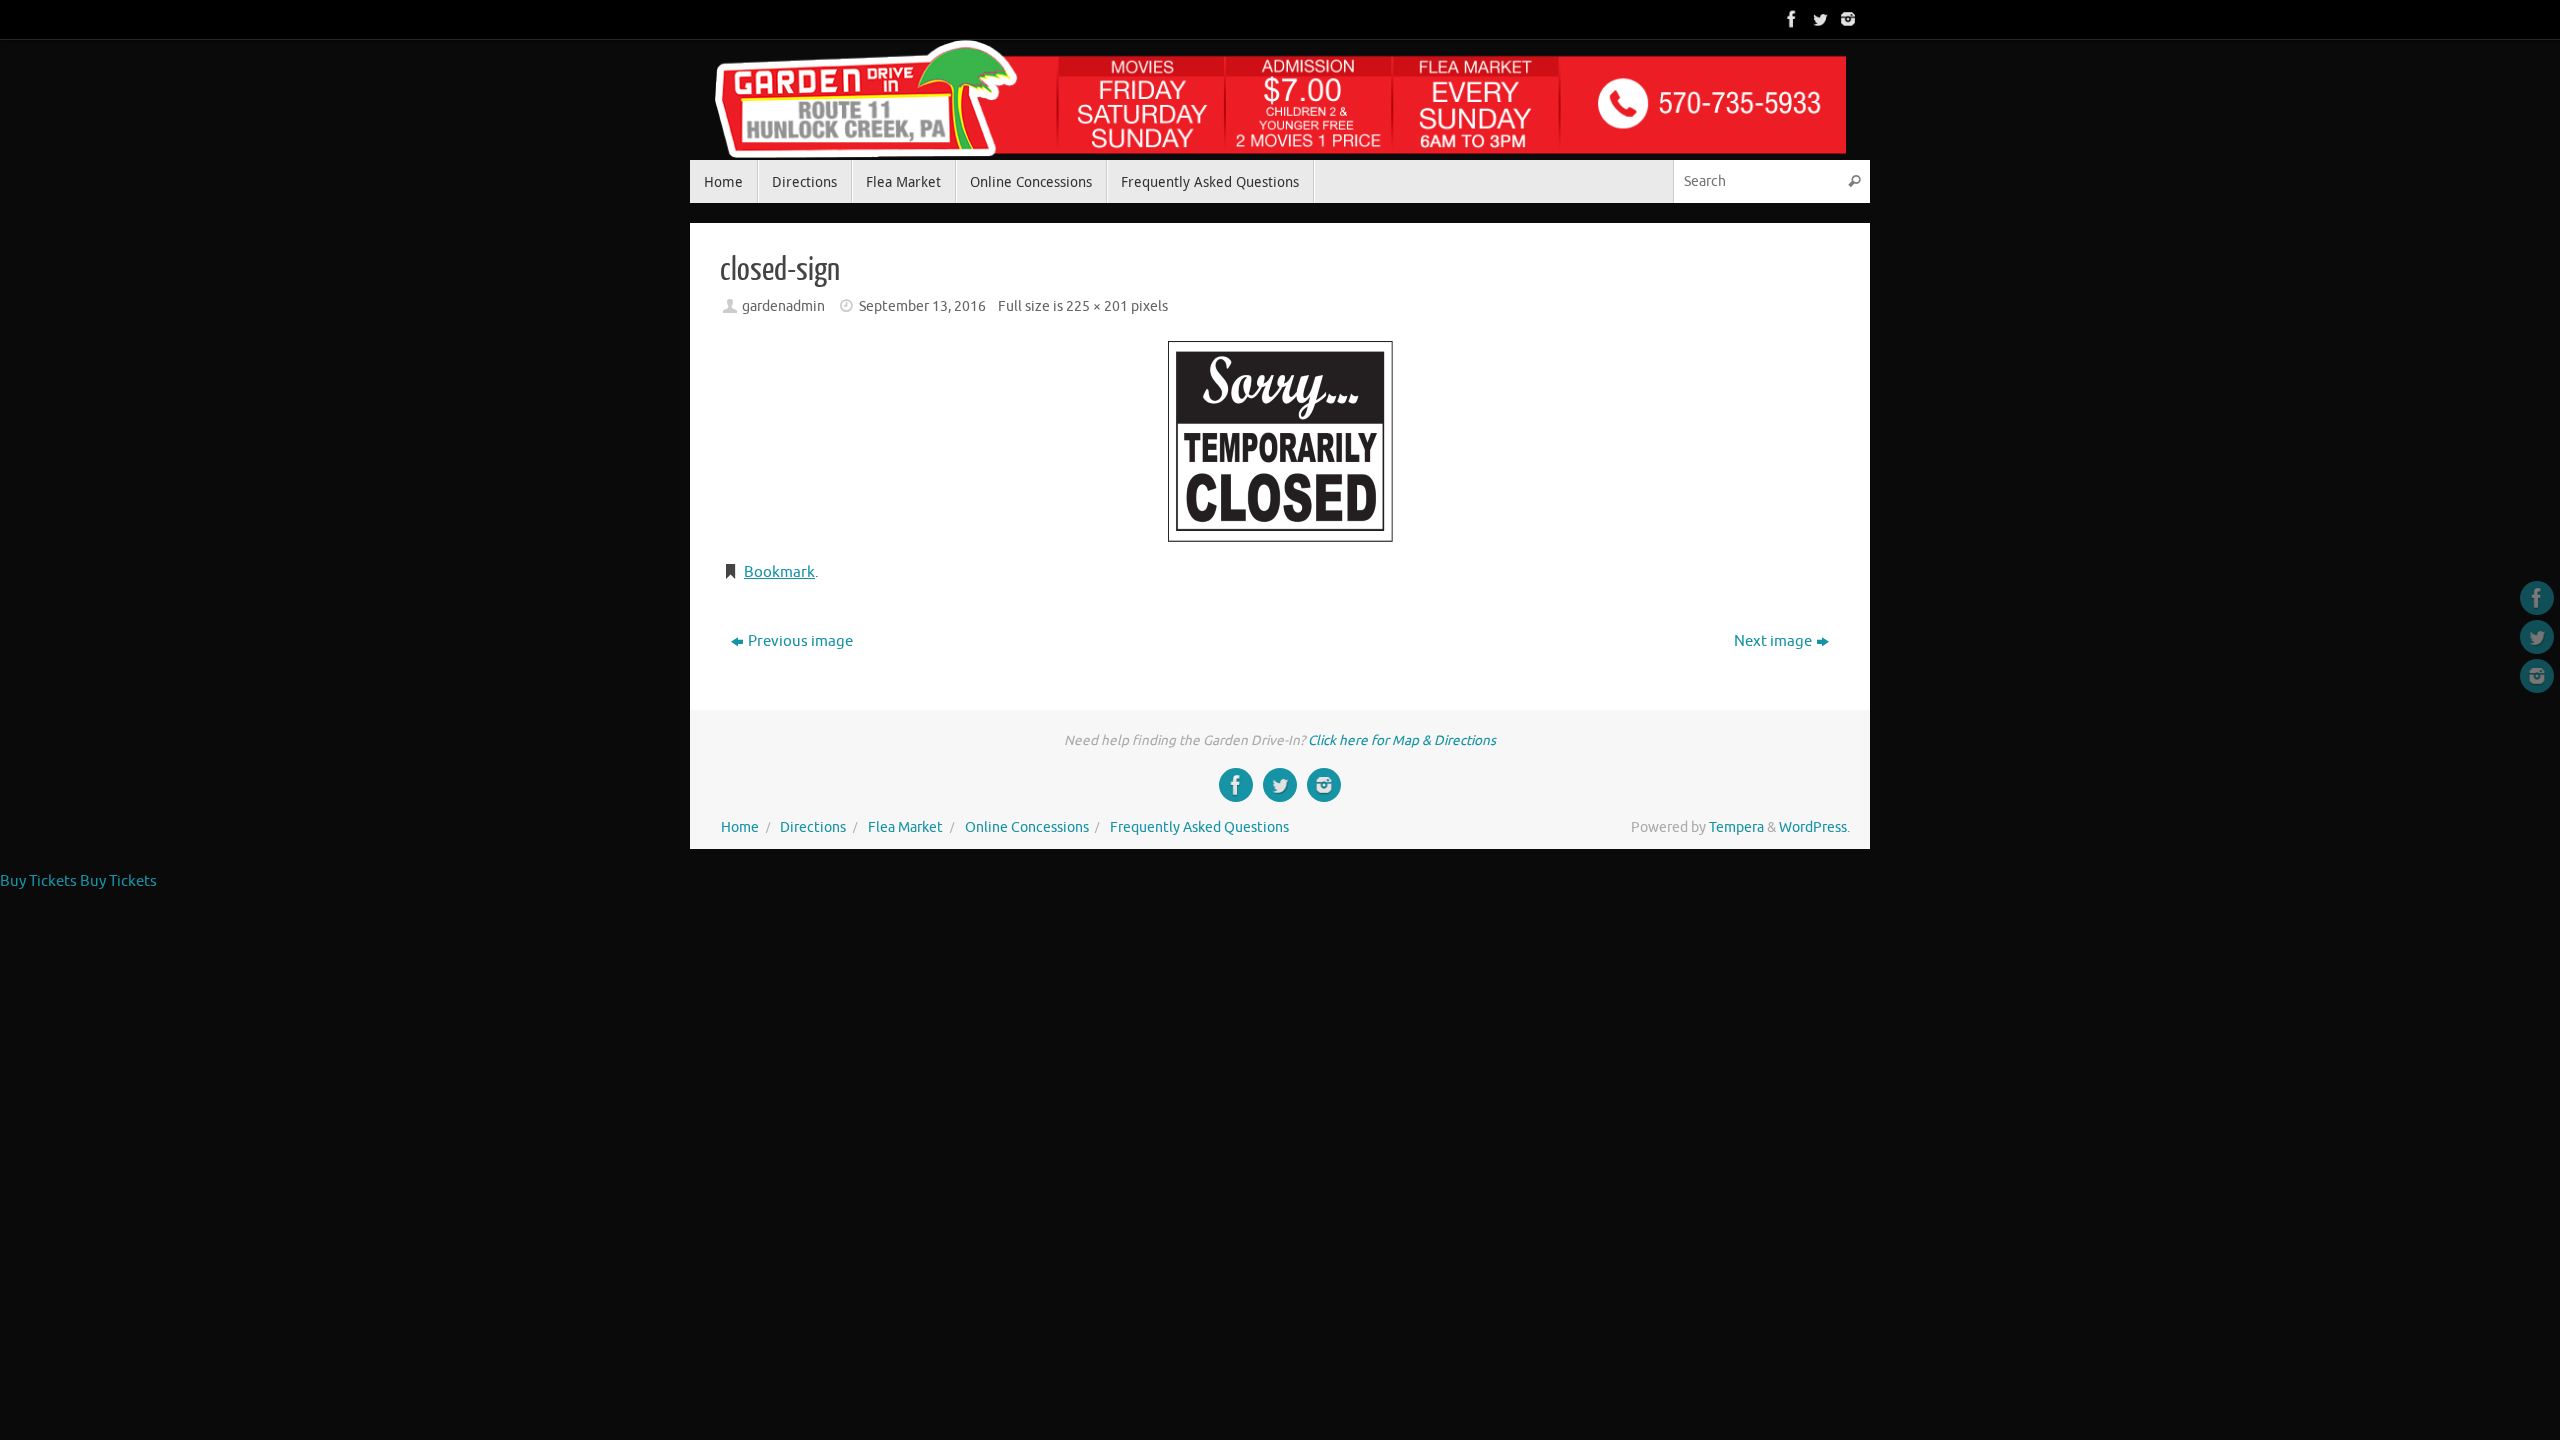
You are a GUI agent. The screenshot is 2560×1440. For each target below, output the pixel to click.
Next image (1773, 641)
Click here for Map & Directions (1402, 740)
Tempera (1736, 827)
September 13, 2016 (922, 306)
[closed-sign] (1280, 441)
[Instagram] (1846, 19)
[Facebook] (1790, 19)
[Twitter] (1818, 19)
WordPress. (1814, 827)
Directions (813, 827)
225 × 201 (1097, 306)
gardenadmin (783, 306)
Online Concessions (1027, 827)
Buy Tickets (38, 881)
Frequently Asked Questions (1199, 827)
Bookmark (779, 572)
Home (740, 827)
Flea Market (905, 827)
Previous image (800, 641)
